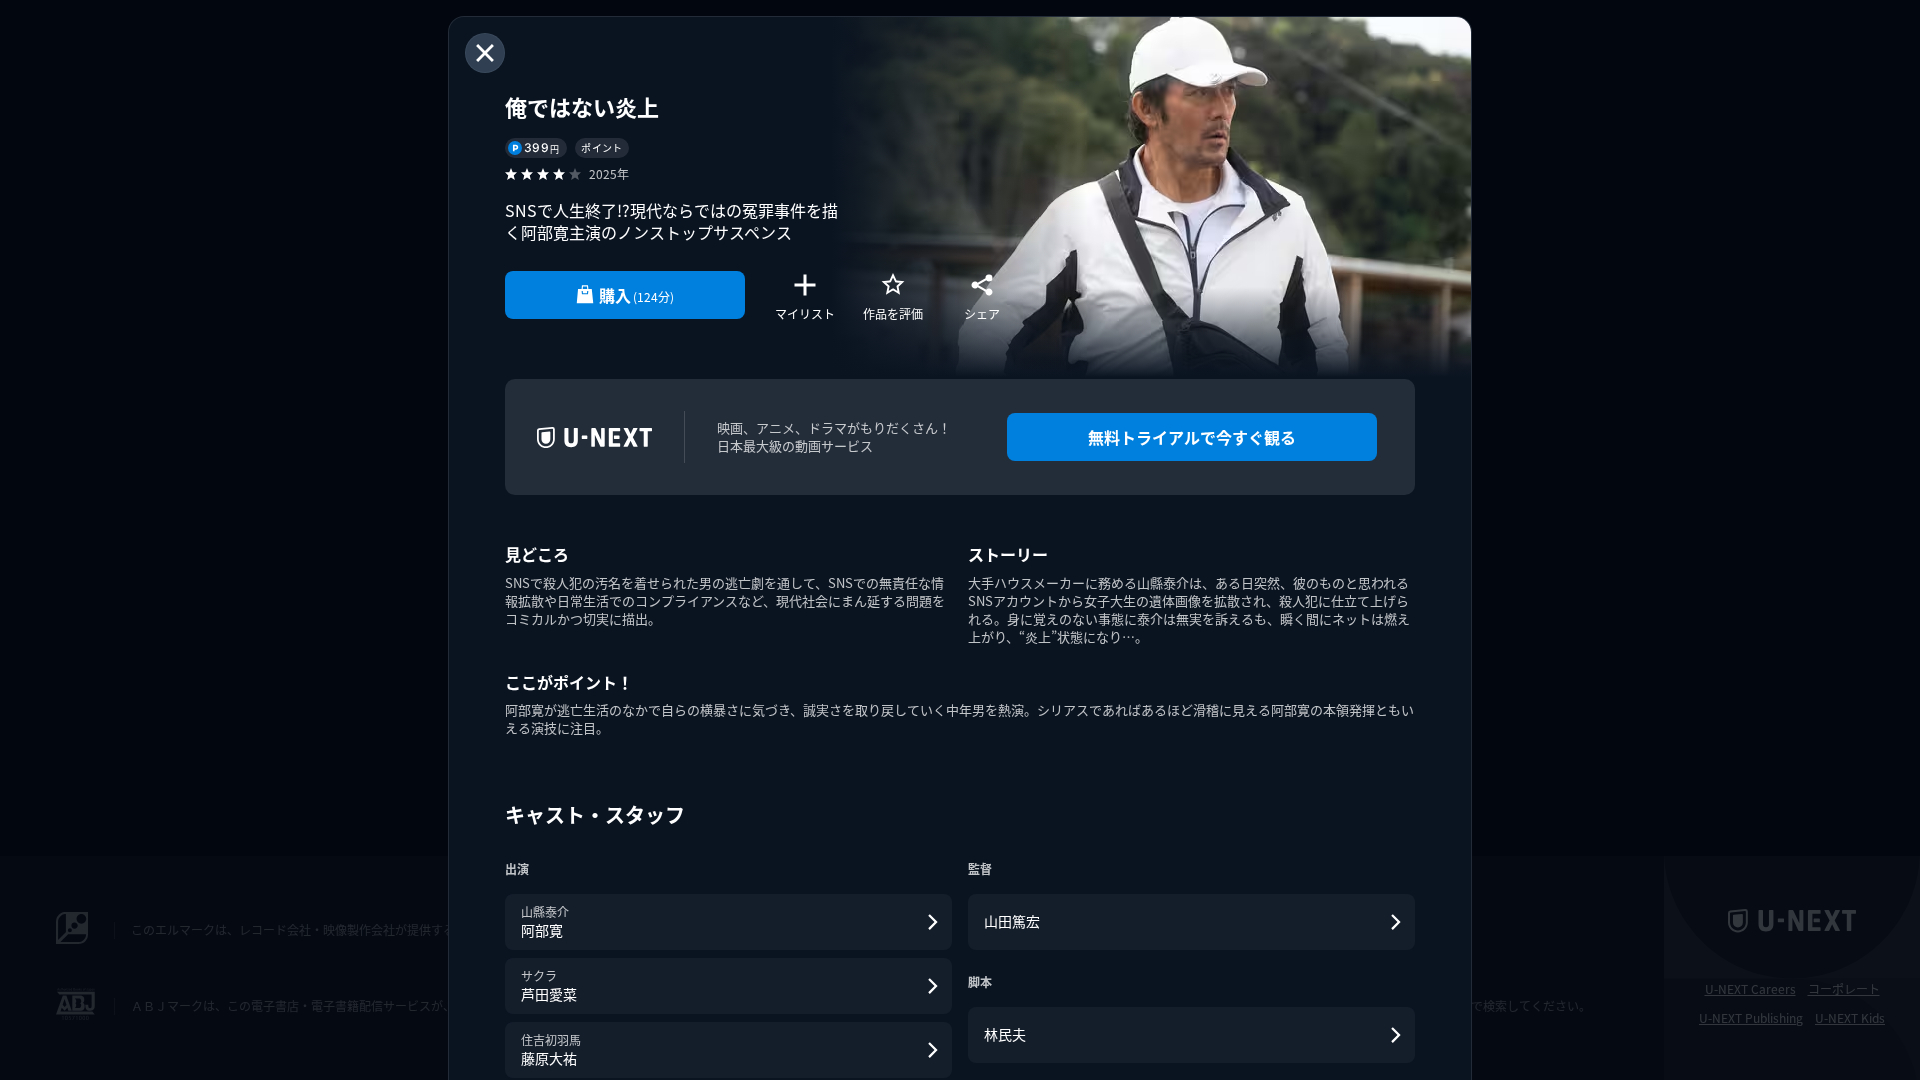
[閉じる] (485, 53)
